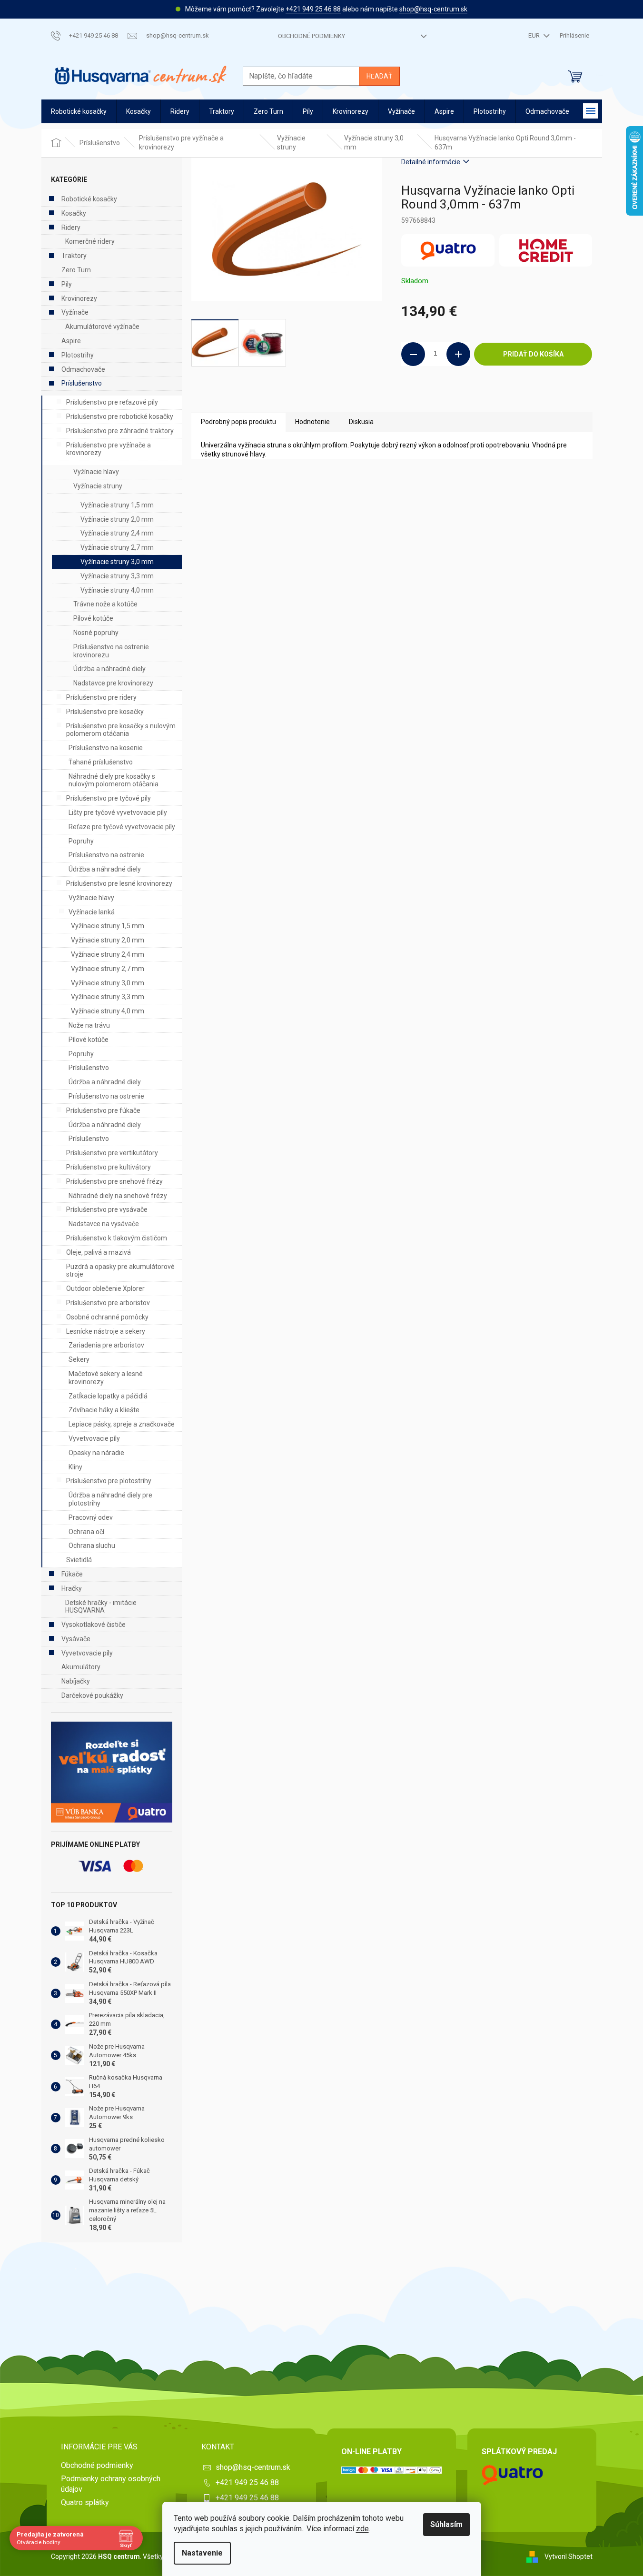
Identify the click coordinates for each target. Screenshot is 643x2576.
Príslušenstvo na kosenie (106, 748)
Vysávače (76, 1639)
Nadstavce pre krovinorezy (113, 683)
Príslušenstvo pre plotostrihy (109, 1481)
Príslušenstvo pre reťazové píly (112, 402)
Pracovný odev (91, 1517)
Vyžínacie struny (98, 486)
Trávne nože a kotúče (105, 604)
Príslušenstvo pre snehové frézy (114, 1181)
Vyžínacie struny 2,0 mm (117, 519)
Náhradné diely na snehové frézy (118, 1196)
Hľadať (379, 76)
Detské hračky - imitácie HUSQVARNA (101, 1607)
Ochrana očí (86, 1532)
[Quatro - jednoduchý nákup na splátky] (112, 1772)
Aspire (71, 341)
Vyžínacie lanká (92, 912)
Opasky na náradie (96, 1453)
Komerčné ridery (90, 241)
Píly (67, 284)
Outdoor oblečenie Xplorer (105, 1288)
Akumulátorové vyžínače (102, 327)
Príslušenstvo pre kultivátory (109, 1167)
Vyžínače (75, 312)
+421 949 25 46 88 (313, 9)
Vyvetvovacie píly (94, 1438)
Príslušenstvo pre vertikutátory (112, 1153)
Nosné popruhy (96, 633)
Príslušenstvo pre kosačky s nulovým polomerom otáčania (121, 730)
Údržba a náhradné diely (109, 669)
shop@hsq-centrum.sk (433, 9)
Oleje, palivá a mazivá (99, 1252)
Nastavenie (202, 2553)
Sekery (79, 1359)
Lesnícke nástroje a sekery (106, 1331)
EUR (535, 35)
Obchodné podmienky (312, 36)
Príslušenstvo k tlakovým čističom (117, 1238)
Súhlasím (446, 2524)
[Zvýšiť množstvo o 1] (458, 354)
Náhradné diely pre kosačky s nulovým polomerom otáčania (114, 780)
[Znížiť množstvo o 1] (413, 354)
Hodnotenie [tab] (312, 422)
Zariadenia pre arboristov (106, 1345)
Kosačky (74, 213)
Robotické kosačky (89, 199)
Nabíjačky (76, 1681)
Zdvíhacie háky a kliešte (104, 1410)
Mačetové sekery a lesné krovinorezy (106, 1378)
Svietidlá (79, 1560)
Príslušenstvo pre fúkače (103, 1110)
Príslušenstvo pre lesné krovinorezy (119, 883)
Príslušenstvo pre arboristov (108, 1303)
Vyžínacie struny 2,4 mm (117, 533)
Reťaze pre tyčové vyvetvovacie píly (122, 827)
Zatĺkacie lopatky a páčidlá (108, 1396)
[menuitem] (79, 112)
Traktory (74, 256)
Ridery (71, 228)
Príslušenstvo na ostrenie (106, 855)
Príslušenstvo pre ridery (101, 697)
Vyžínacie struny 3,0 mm (117, 562)
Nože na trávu (89, 1025)
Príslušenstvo (82, 383)
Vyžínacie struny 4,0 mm (117, 590)
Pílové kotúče (93, 618)
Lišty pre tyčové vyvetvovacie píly (118, 812)
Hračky (72, 1588)
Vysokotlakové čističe (94, 1625)
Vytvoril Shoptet (569, 2556)
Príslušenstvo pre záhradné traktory (120, 431)
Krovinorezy (79, 298)
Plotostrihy (78, 355)
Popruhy (81, 841)
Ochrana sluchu (92, 1546)
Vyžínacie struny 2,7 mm (117, 547)
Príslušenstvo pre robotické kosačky (120, 416)
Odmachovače (83, 369)
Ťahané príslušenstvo (101, 762)
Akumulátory (81, 1667)
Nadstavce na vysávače (104, 1224)
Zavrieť (466, 398)
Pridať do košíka (533, 354)
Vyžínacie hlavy (96, 472)
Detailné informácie (431, 162)
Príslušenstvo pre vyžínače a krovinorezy (109, 449)
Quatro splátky (85, 2502)
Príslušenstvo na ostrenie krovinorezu (111, 651)
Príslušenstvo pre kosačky (105, 712)
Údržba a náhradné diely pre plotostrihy (110, 1499)
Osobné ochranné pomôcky (107, 1317)
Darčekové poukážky (92, 1695)
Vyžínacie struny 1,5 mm (117, 505)
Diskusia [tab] (361, 422)
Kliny (75, 1467)
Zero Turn (76, 270)
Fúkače (72, 1574)
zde (362, 2529)
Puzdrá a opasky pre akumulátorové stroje (120, 1271)
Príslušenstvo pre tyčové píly (109, 798)
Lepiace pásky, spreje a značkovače (122, 1424)
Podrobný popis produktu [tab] (238, 422)
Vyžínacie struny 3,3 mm (117, 576)
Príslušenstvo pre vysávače (107, 1209)
